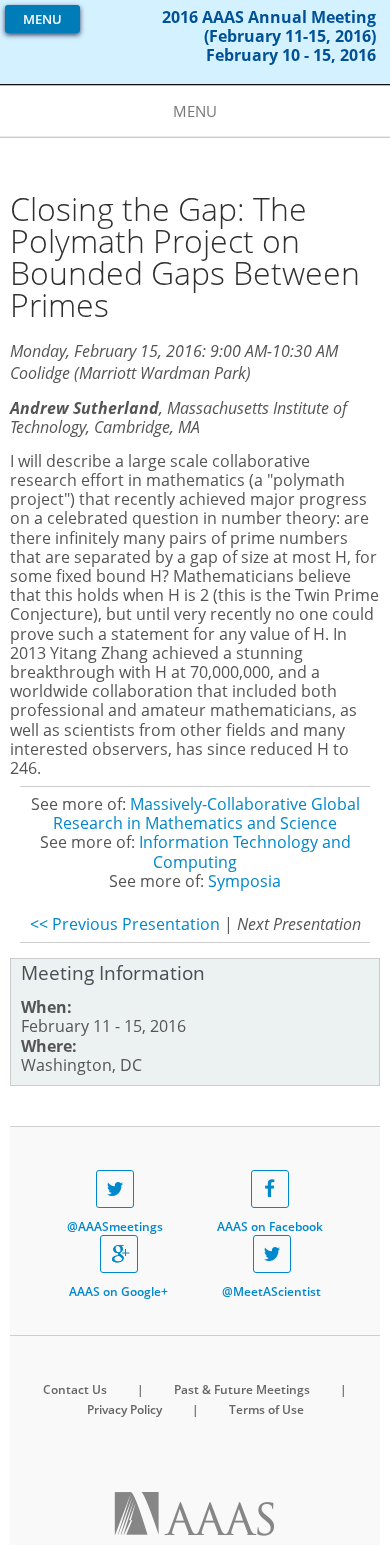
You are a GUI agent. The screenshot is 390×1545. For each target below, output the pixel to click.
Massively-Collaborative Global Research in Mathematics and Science (206, 813)
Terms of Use (266, 1409)
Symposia (244, 881)
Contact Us (75, 1389)
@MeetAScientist (271, 1291)
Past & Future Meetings (242, 1389)
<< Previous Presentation (125, 924)
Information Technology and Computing (245, 851)
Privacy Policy (124, 1409)
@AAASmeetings (115, 1226)
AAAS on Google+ (118, 1291)
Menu (42, 19)
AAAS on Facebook (270, 1226)
